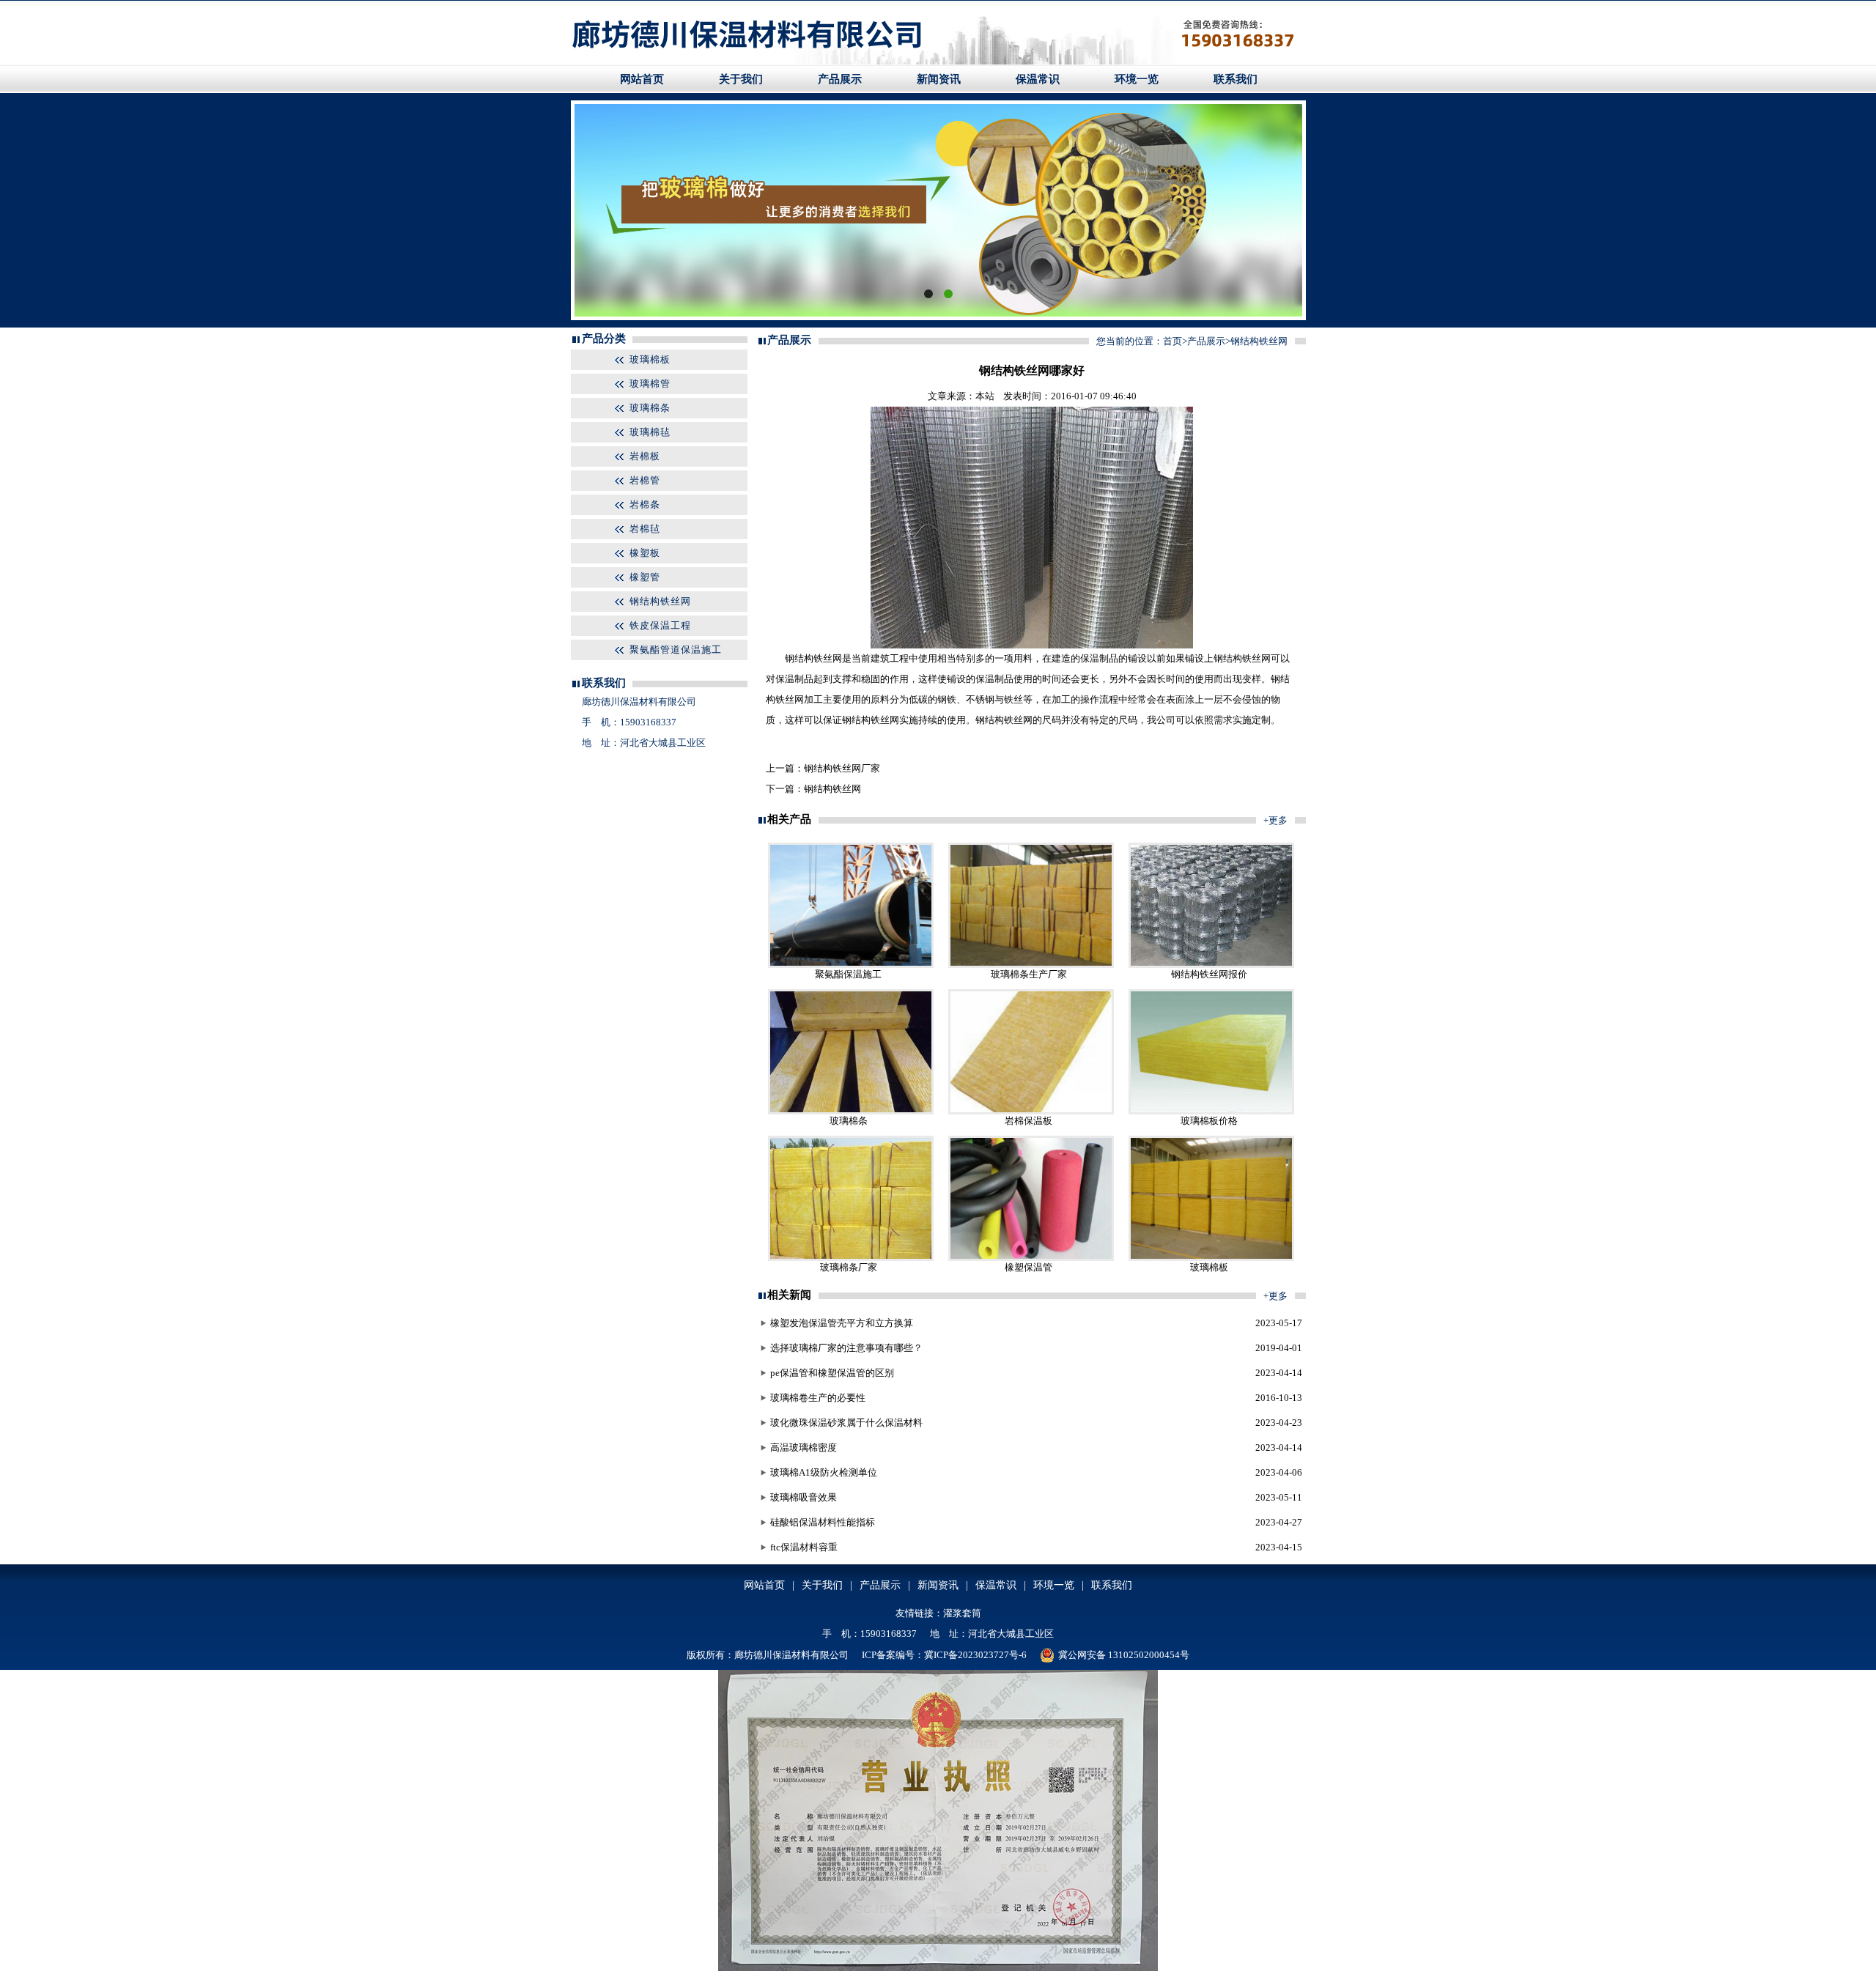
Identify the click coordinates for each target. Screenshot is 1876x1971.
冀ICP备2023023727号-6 (975, 1655)
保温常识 (1038, 79)
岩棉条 (645, 504)
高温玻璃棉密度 (804, 1447)
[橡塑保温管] (1031, 1258)
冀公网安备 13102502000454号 (1124, 1655)
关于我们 (741, 79)
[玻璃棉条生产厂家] (1031, 965)
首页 (1172, 341)
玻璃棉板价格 (1209, 1121)
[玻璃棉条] (851, 1111)
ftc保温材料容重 (804, 1547)
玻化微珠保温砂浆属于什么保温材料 (846, 1423)
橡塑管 (645, 577)
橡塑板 (645, 553)
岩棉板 (645, 456)
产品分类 (604, 339)
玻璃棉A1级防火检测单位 (824, 1472)
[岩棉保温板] (1031, 1111)
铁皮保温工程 (660, 625)
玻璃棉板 (650, 359)
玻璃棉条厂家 (849, 1267)
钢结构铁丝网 (660, 601)
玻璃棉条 (650, 408)
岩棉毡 (645, 529)
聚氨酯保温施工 (848, 974)
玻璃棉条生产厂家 (1029, 974)
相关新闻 (789, 1295)
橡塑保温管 (1029, 1267)
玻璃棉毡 (650, 432)
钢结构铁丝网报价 (1209, 974)
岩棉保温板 (1029, 1121)
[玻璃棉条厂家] (851, 1258)
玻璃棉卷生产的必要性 (818, 1398)
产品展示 (840, 79)
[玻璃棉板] (1211, 1258)
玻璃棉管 (650, 384)
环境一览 (1137, 79)
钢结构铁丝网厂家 (842, 768)
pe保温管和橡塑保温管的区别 (832, 1373)
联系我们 (1236, 79)
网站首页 (642, 79)
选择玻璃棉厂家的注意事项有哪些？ (846, 1348)
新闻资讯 (939, 79)
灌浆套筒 (962, 1613)
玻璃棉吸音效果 (804, 1497)
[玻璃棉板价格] (1211, 1111)
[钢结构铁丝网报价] (1211, 965)
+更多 (1275, 820)
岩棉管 (645, 480)
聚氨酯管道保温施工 (676, 650)
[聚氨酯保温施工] (851, 965)
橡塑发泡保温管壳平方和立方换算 (842, 1323)
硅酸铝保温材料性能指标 (823, 1522)
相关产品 (789, 819)
